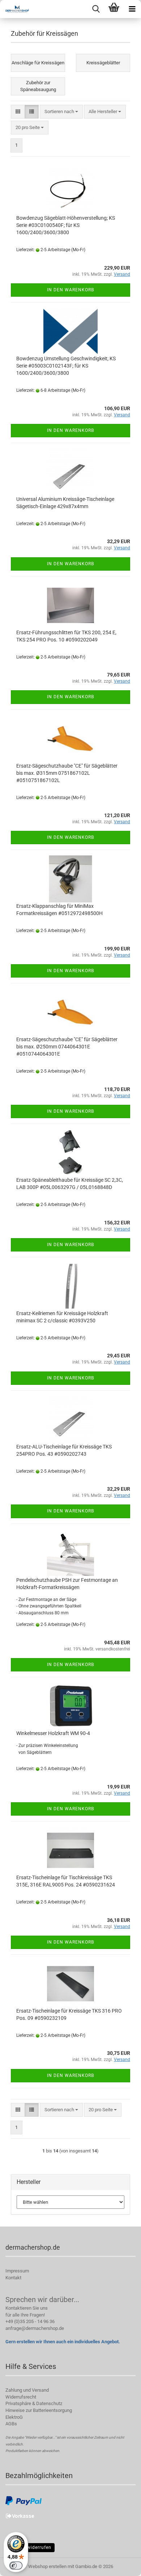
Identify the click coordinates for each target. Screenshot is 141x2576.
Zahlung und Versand (27, 2390)
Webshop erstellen (47, 2566)
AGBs (11, 2424)
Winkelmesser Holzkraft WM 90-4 (53, 1733)
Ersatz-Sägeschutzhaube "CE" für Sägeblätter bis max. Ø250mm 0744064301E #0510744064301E (67, 1047)
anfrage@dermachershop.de (35, 2328)
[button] (18, 112)
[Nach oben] (121, 2565)
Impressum (17, 2271)
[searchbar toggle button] (96, 9)
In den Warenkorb (70, 290)
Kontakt (13, 2278)
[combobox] (61, 112)
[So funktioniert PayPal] (23, 2500)
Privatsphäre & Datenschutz (34, 2403)
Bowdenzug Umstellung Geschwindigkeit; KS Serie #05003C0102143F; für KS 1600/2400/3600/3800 (66, 366)
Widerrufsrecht (21, 2397)
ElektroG (14, 2417)
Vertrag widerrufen (30, 2547)
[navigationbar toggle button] (132, 9)
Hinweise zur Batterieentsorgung (39, 2410)
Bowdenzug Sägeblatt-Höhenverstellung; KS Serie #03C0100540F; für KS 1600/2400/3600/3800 (66, 225)
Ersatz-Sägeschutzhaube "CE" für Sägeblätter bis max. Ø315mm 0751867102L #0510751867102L (67, 773)
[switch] (16, 2566)
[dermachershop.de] (14, 9)
